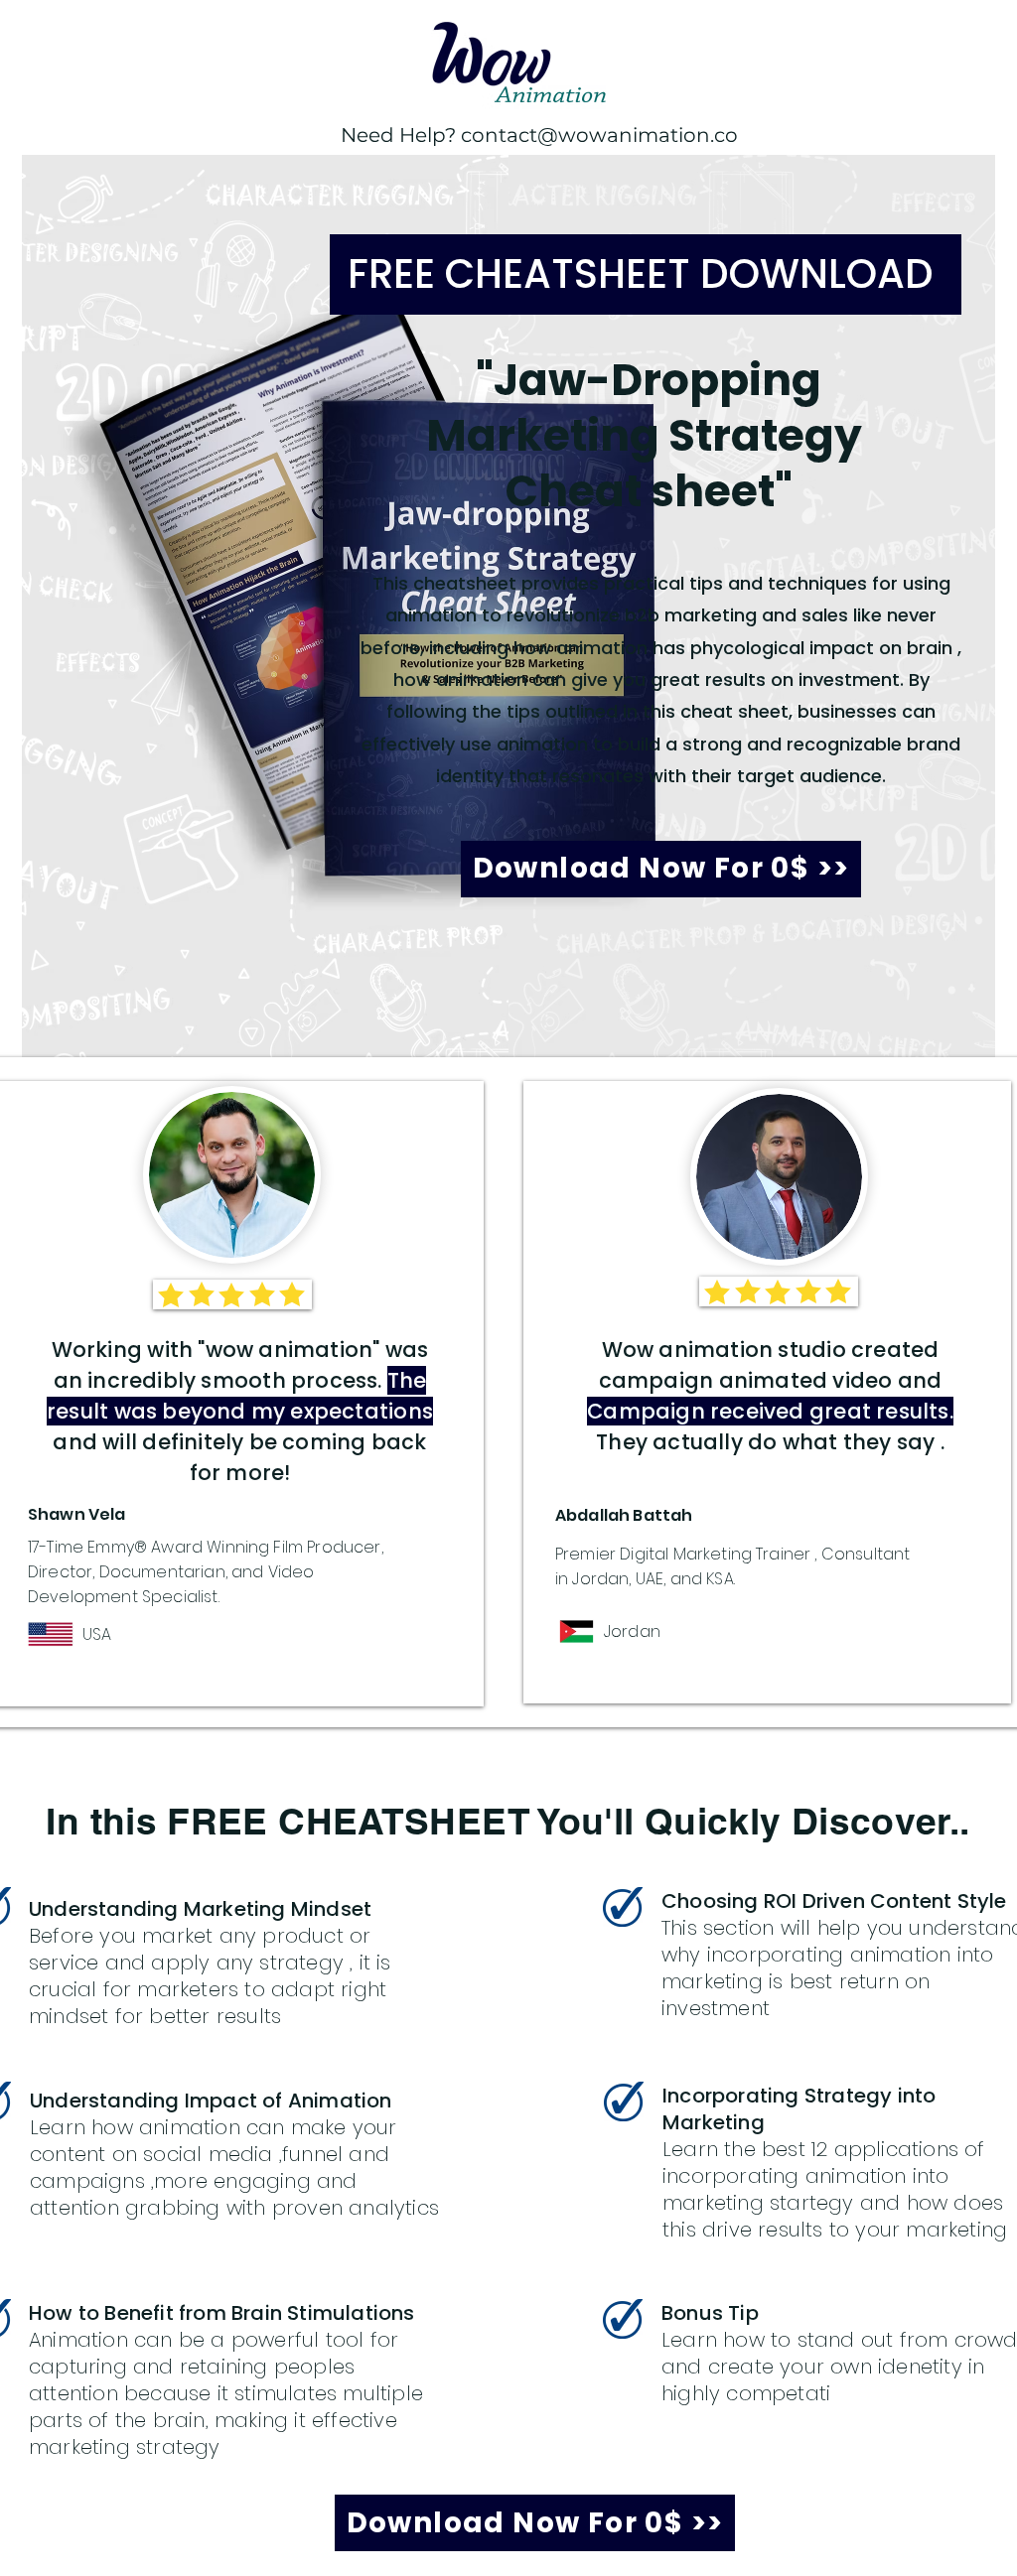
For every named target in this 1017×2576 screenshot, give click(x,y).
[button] (661, 869)
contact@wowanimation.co (599, 135)
